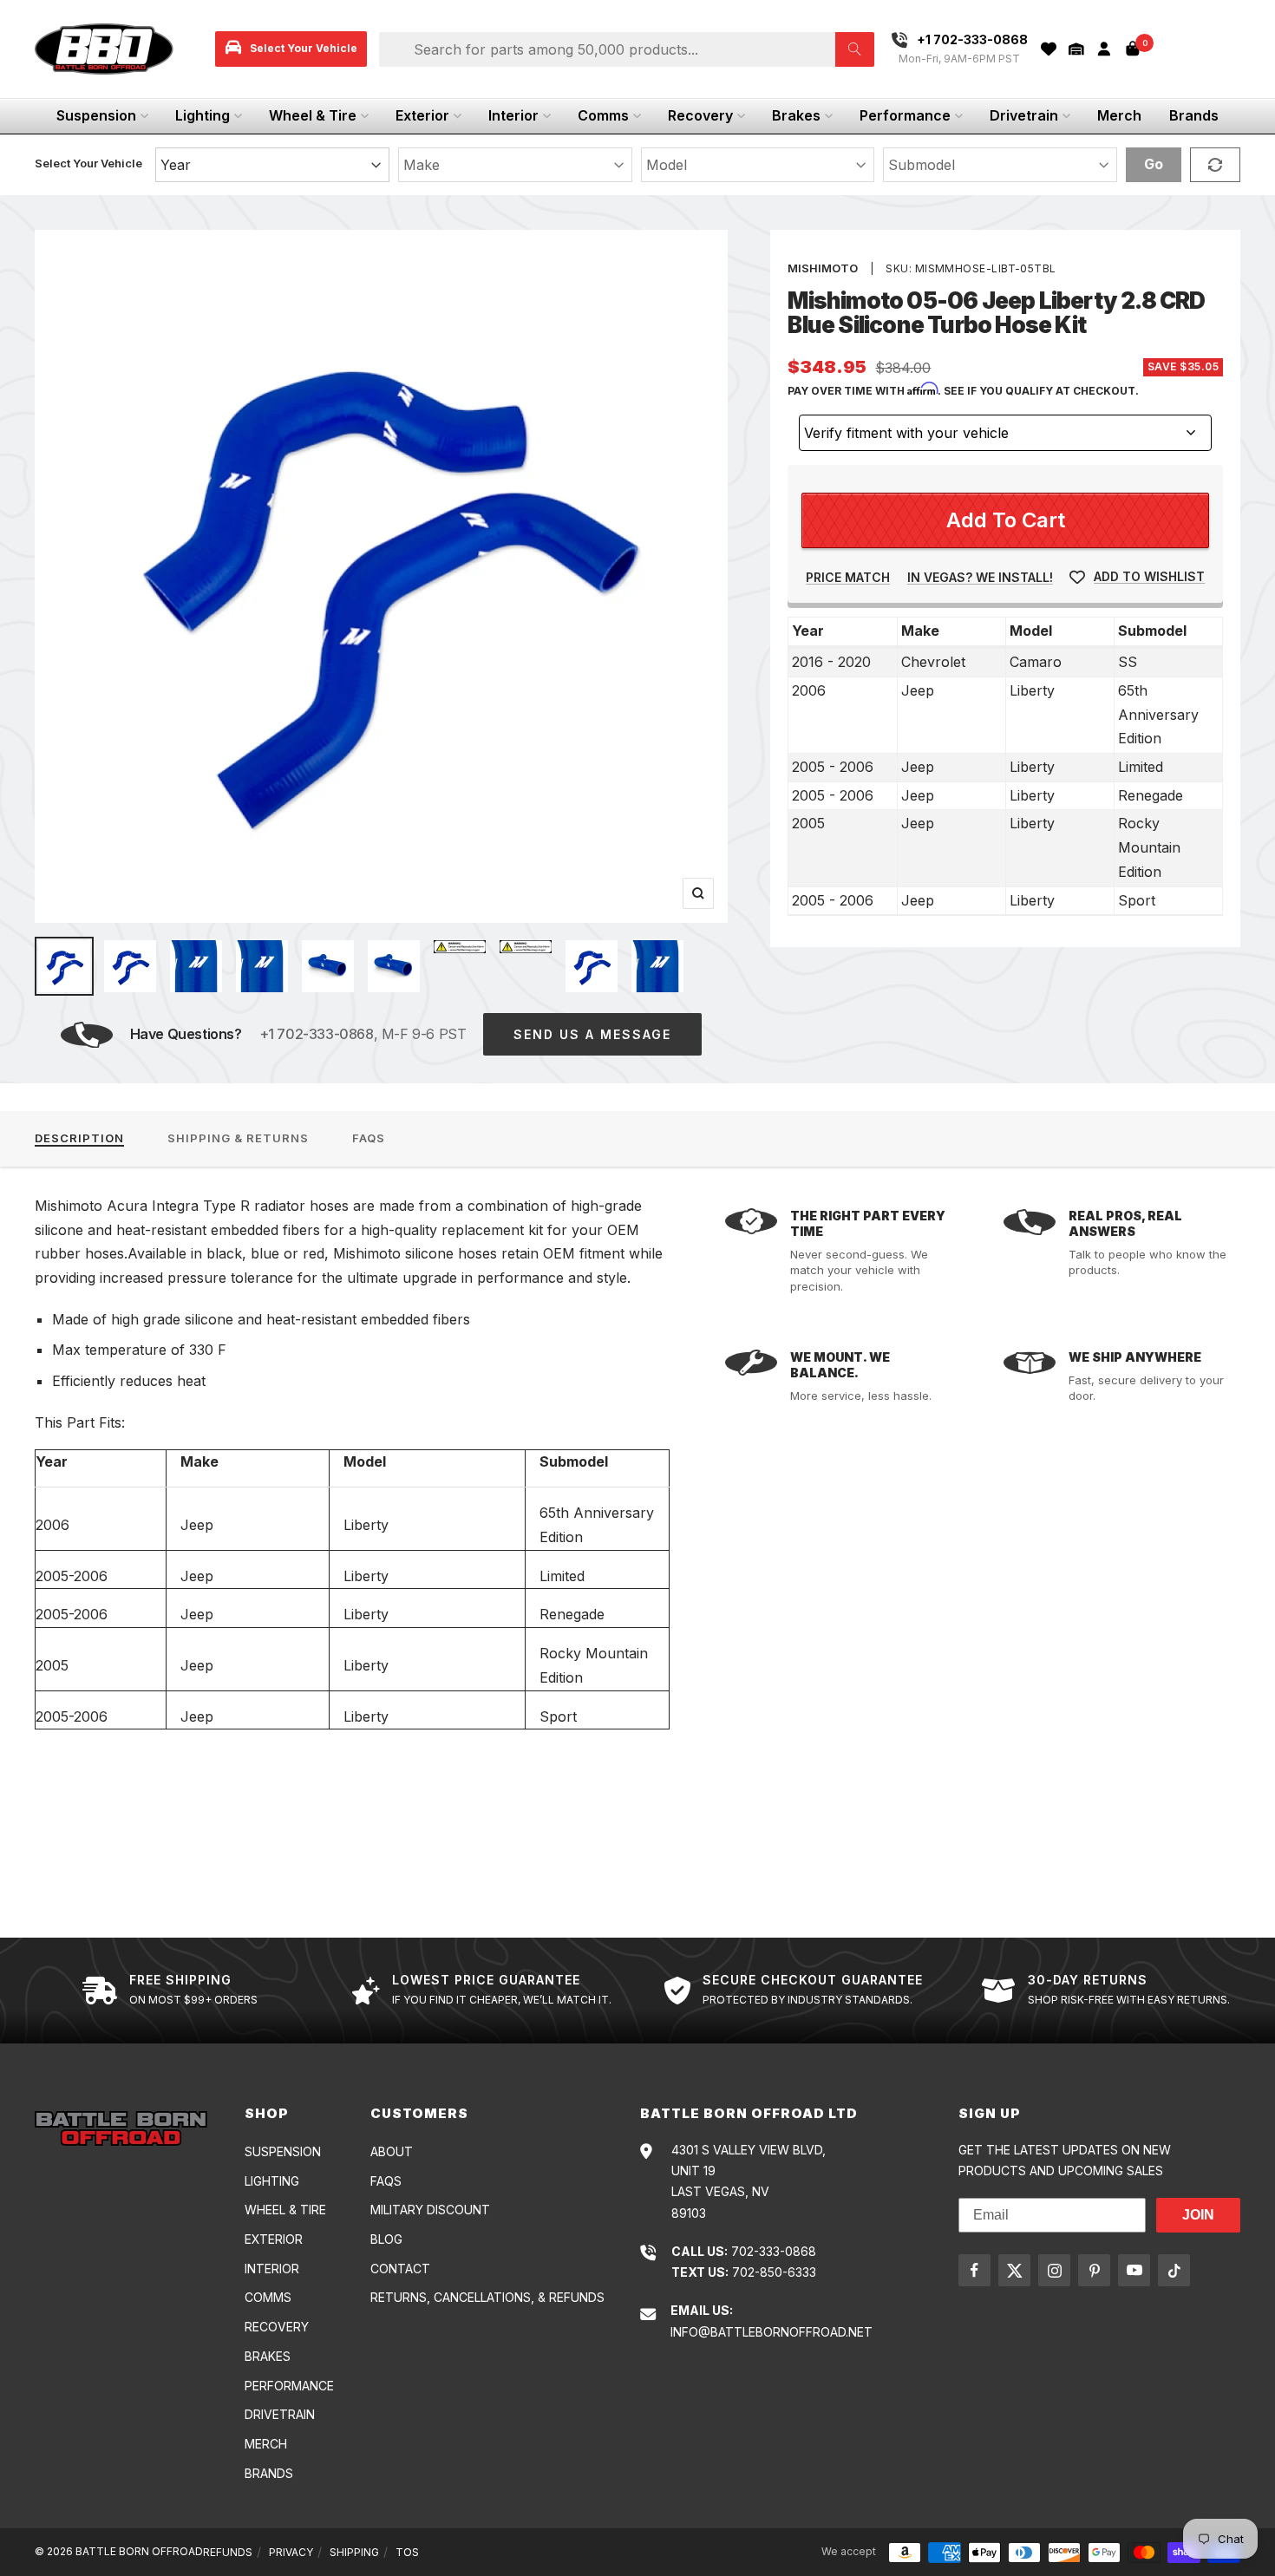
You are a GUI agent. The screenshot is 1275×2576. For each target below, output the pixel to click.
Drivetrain (1024, 115)
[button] (1076, 49)
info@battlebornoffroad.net (772, 2332)
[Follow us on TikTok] (1174, 2270)
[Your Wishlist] (1049, 49)
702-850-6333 (774, 2272)
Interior (513, 115)
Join (1198, 2215)
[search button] (855, 49)
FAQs (369, 1138)
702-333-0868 (774, 2251)
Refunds (228, 2552)
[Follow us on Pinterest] (1094, 2270)
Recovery (700, 115)
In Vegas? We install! (980, 577)
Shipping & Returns (238, 1138)
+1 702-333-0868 (317, 1034)
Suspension (96, 115)
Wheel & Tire (313, 115)
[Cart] (1133, 49)
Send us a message (592, 1034)
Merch (1119, 115)
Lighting (203, 115)
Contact (400, 2269)
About (392, 2151)
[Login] (1104, 49)
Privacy (291, 2552)
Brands (1194, 115)
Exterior (422, 115)
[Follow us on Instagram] (1054, 2270)
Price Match (848, 577)
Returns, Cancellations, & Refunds (487, 2297)
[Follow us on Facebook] (974, 2270)
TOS (407, 2552)
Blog (386, 2239)
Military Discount (430, 2210)
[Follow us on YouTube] (1134, 2270)
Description (79, 1138)
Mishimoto (823, 268)
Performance (905, 115)
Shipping (354, 2552)
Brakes (796, 115)
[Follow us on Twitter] (1014, 2270)
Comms (603, 115)
